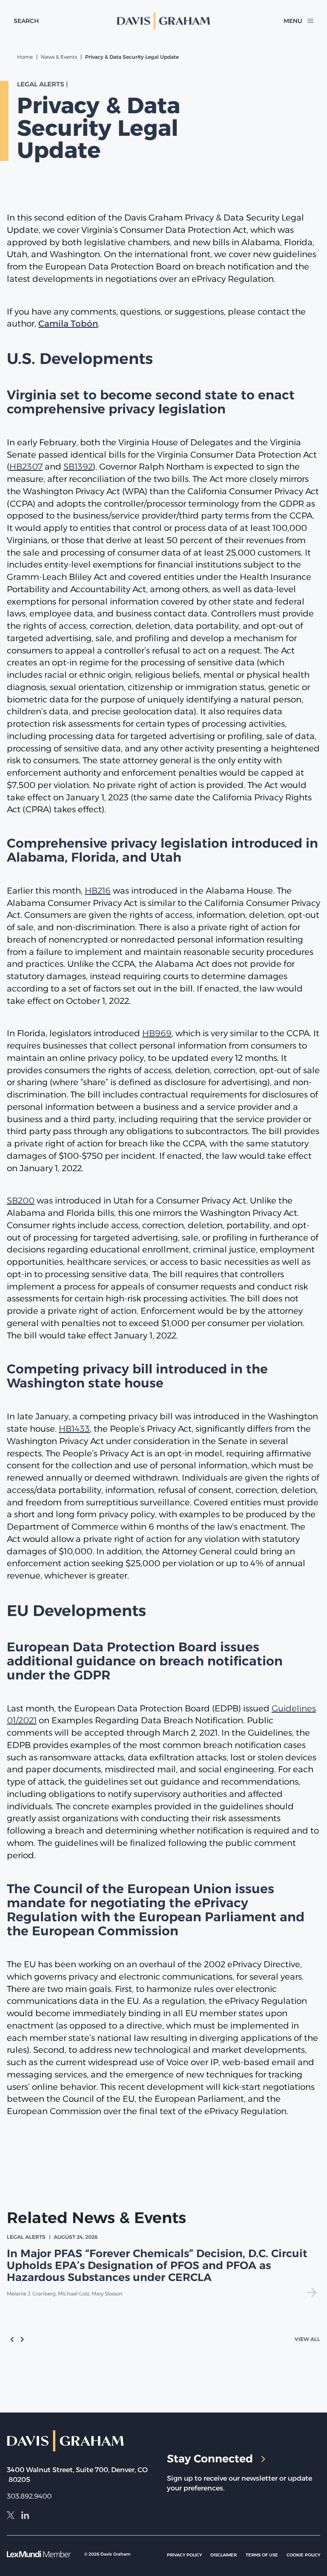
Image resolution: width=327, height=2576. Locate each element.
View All (307, 2339)
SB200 (21, 1201)
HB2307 (26, 467)
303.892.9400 (29, 2496)
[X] (11, 2516)
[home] (164, 21)
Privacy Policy (184, 2555)
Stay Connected (210, 2459)
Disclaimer (224, 2555)
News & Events (59, 57)
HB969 (157, 1033)
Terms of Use (262, 2555)
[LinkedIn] (25, 2516)
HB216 (98, 891)
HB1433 (74, 1429)
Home (25, 57)
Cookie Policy (303, 2555)
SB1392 (78, 467)
